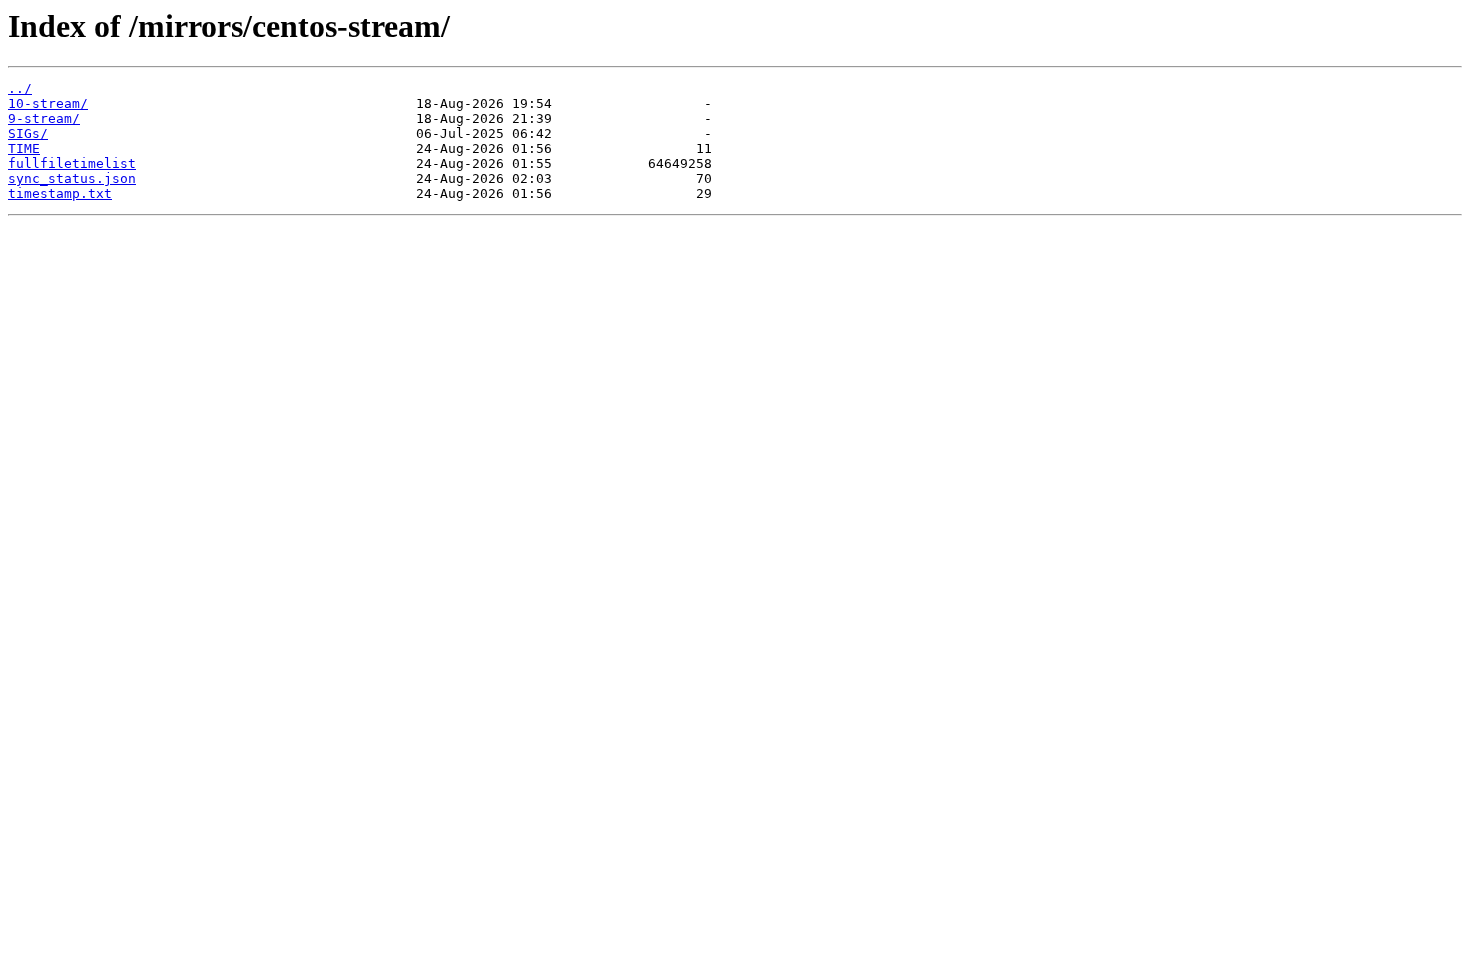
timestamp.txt (60, 193)
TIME (24, 148)
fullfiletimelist (72, 163)
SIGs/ (28, 133)
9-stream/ (44, 118)
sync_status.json (72, 178)
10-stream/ (48, 103)
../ (20, 88)
